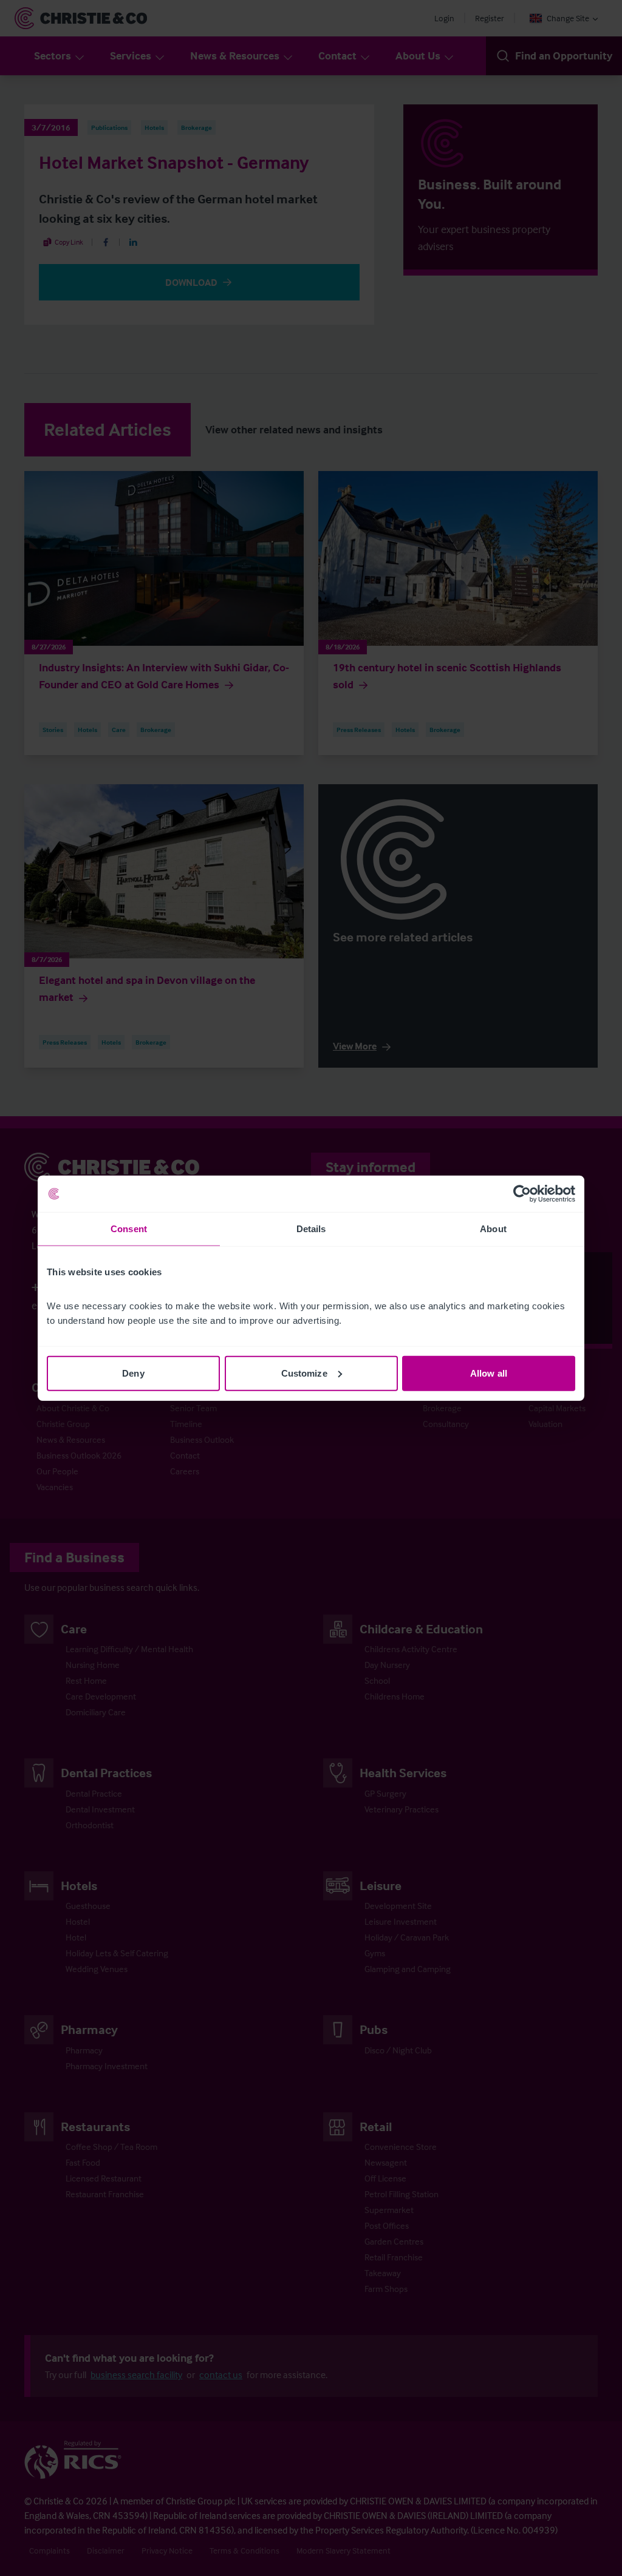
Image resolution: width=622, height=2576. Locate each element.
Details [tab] (311, 1229)
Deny (133, 1373)
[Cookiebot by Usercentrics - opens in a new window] (522, 1194)
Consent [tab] (129, 1229)
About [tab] (493, 1229)
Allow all (489, 1373)
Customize (304, 1373)
